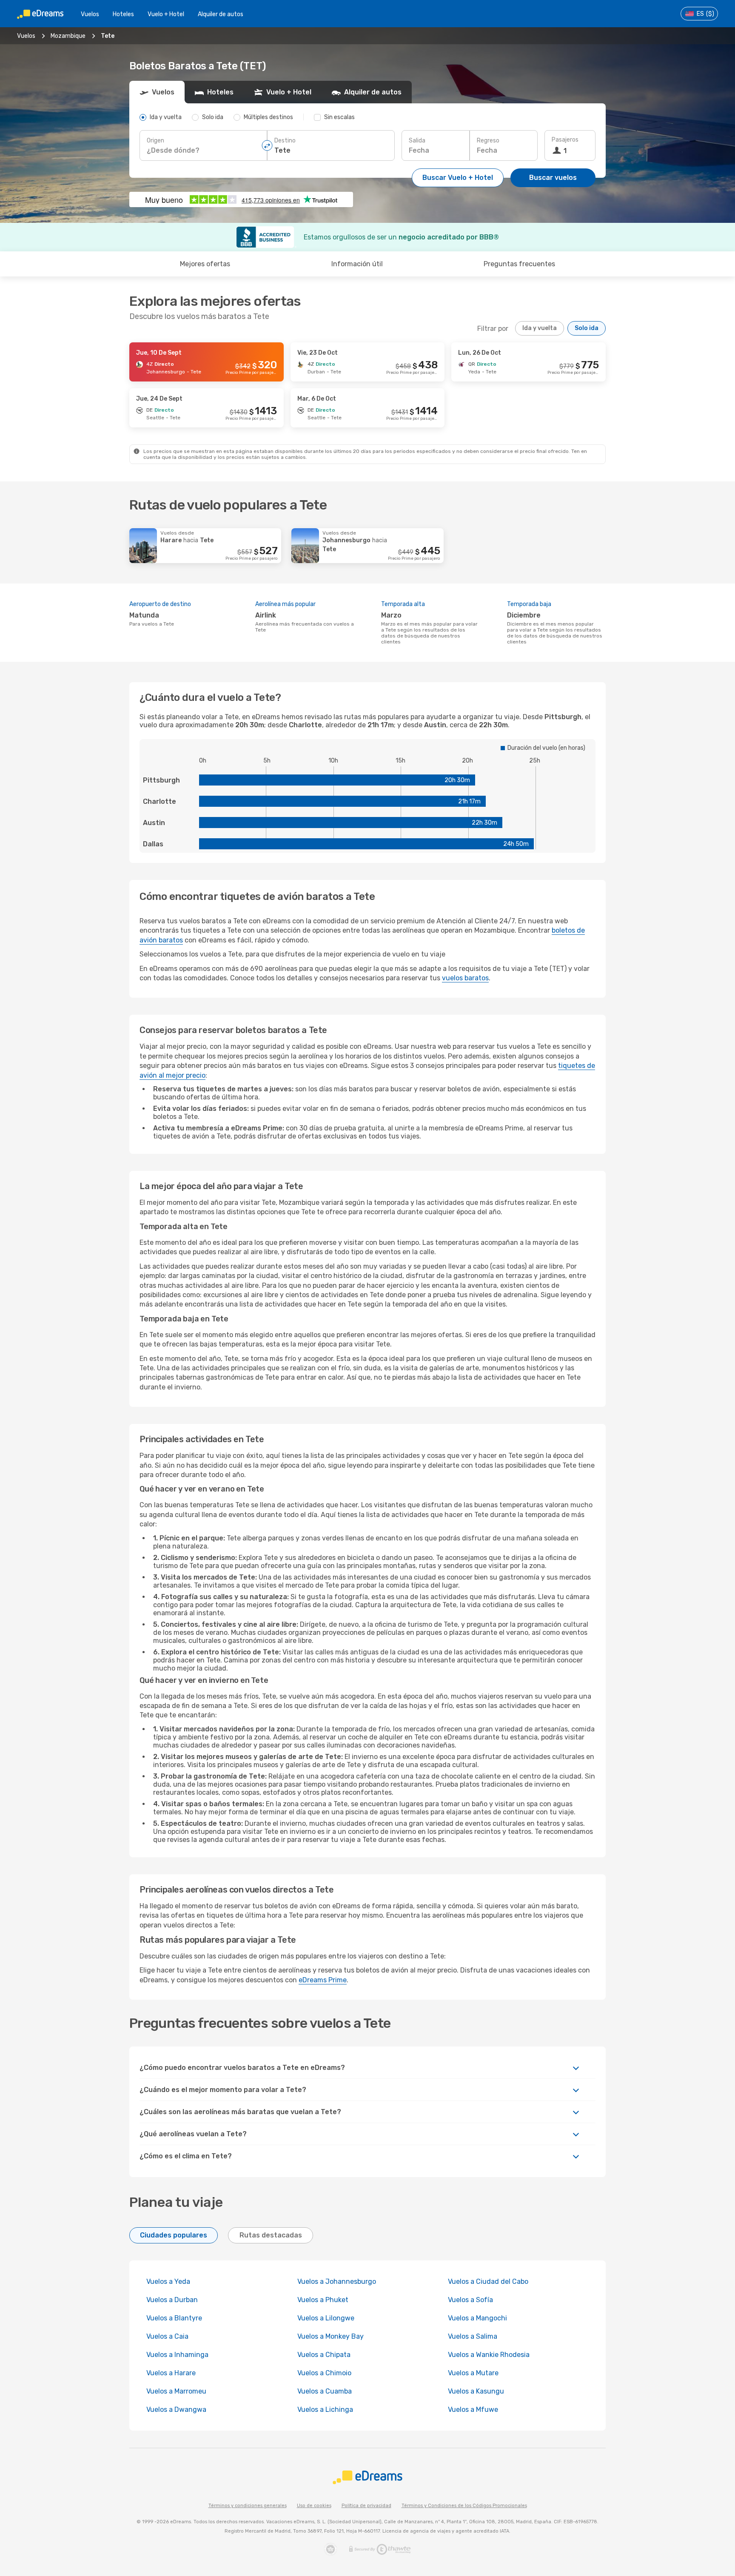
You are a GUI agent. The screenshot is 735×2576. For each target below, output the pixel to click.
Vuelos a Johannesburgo (337, 2281)
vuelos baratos (465, 978)
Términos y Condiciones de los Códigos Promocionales (464, 2506)
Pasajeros (565, 140)
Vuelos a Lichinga (325, 2409)
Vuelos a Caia (167, 2336)
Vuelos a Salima (473, 2336)
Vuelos (90, 14)
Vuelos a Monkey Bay (330, 2336)
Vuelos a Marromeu (176, 2391)
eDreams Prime (323, 1980)
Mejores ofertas (205, 264)
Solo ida (587, 328)
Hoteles (123, 14)
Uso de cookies (314, 2506)
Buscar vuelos (553, 178)
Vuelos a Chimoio (324, 2373)
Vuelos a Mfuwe (473, 2409)
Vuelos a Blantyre (174, 2318)
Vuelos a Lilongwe (326, 2318)
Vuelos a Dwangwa (176, 2409)
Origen (155, 141)
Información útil (357, 264)
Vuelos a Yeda (168, 2281)
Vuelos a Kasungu (476, 2391)
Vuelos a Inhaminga (177, 2355)
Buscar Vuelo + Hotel (458, 178)
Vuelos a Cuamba (325, 2391)
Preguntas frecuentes (519, 264)
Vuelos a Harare (171, 2373)
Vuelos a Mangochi (477, 2318)
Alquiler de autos (221, 14)
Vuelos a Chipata (324, 2355)
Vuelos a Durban (172, 2300)
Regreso (488, 141)
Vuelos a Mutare (473, 2373)
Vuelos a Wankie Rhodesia (489, 2355)
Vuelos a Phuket (323, 2300)
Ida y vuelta (540, 328)
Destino (285, 141)
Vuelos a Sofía (470, 2300)
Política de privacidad (366, 2506)
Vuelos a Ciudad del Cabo (488, 2281)
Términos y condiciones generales (248, 2506)
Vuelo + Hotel (166, 14)
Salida (417, 141)
